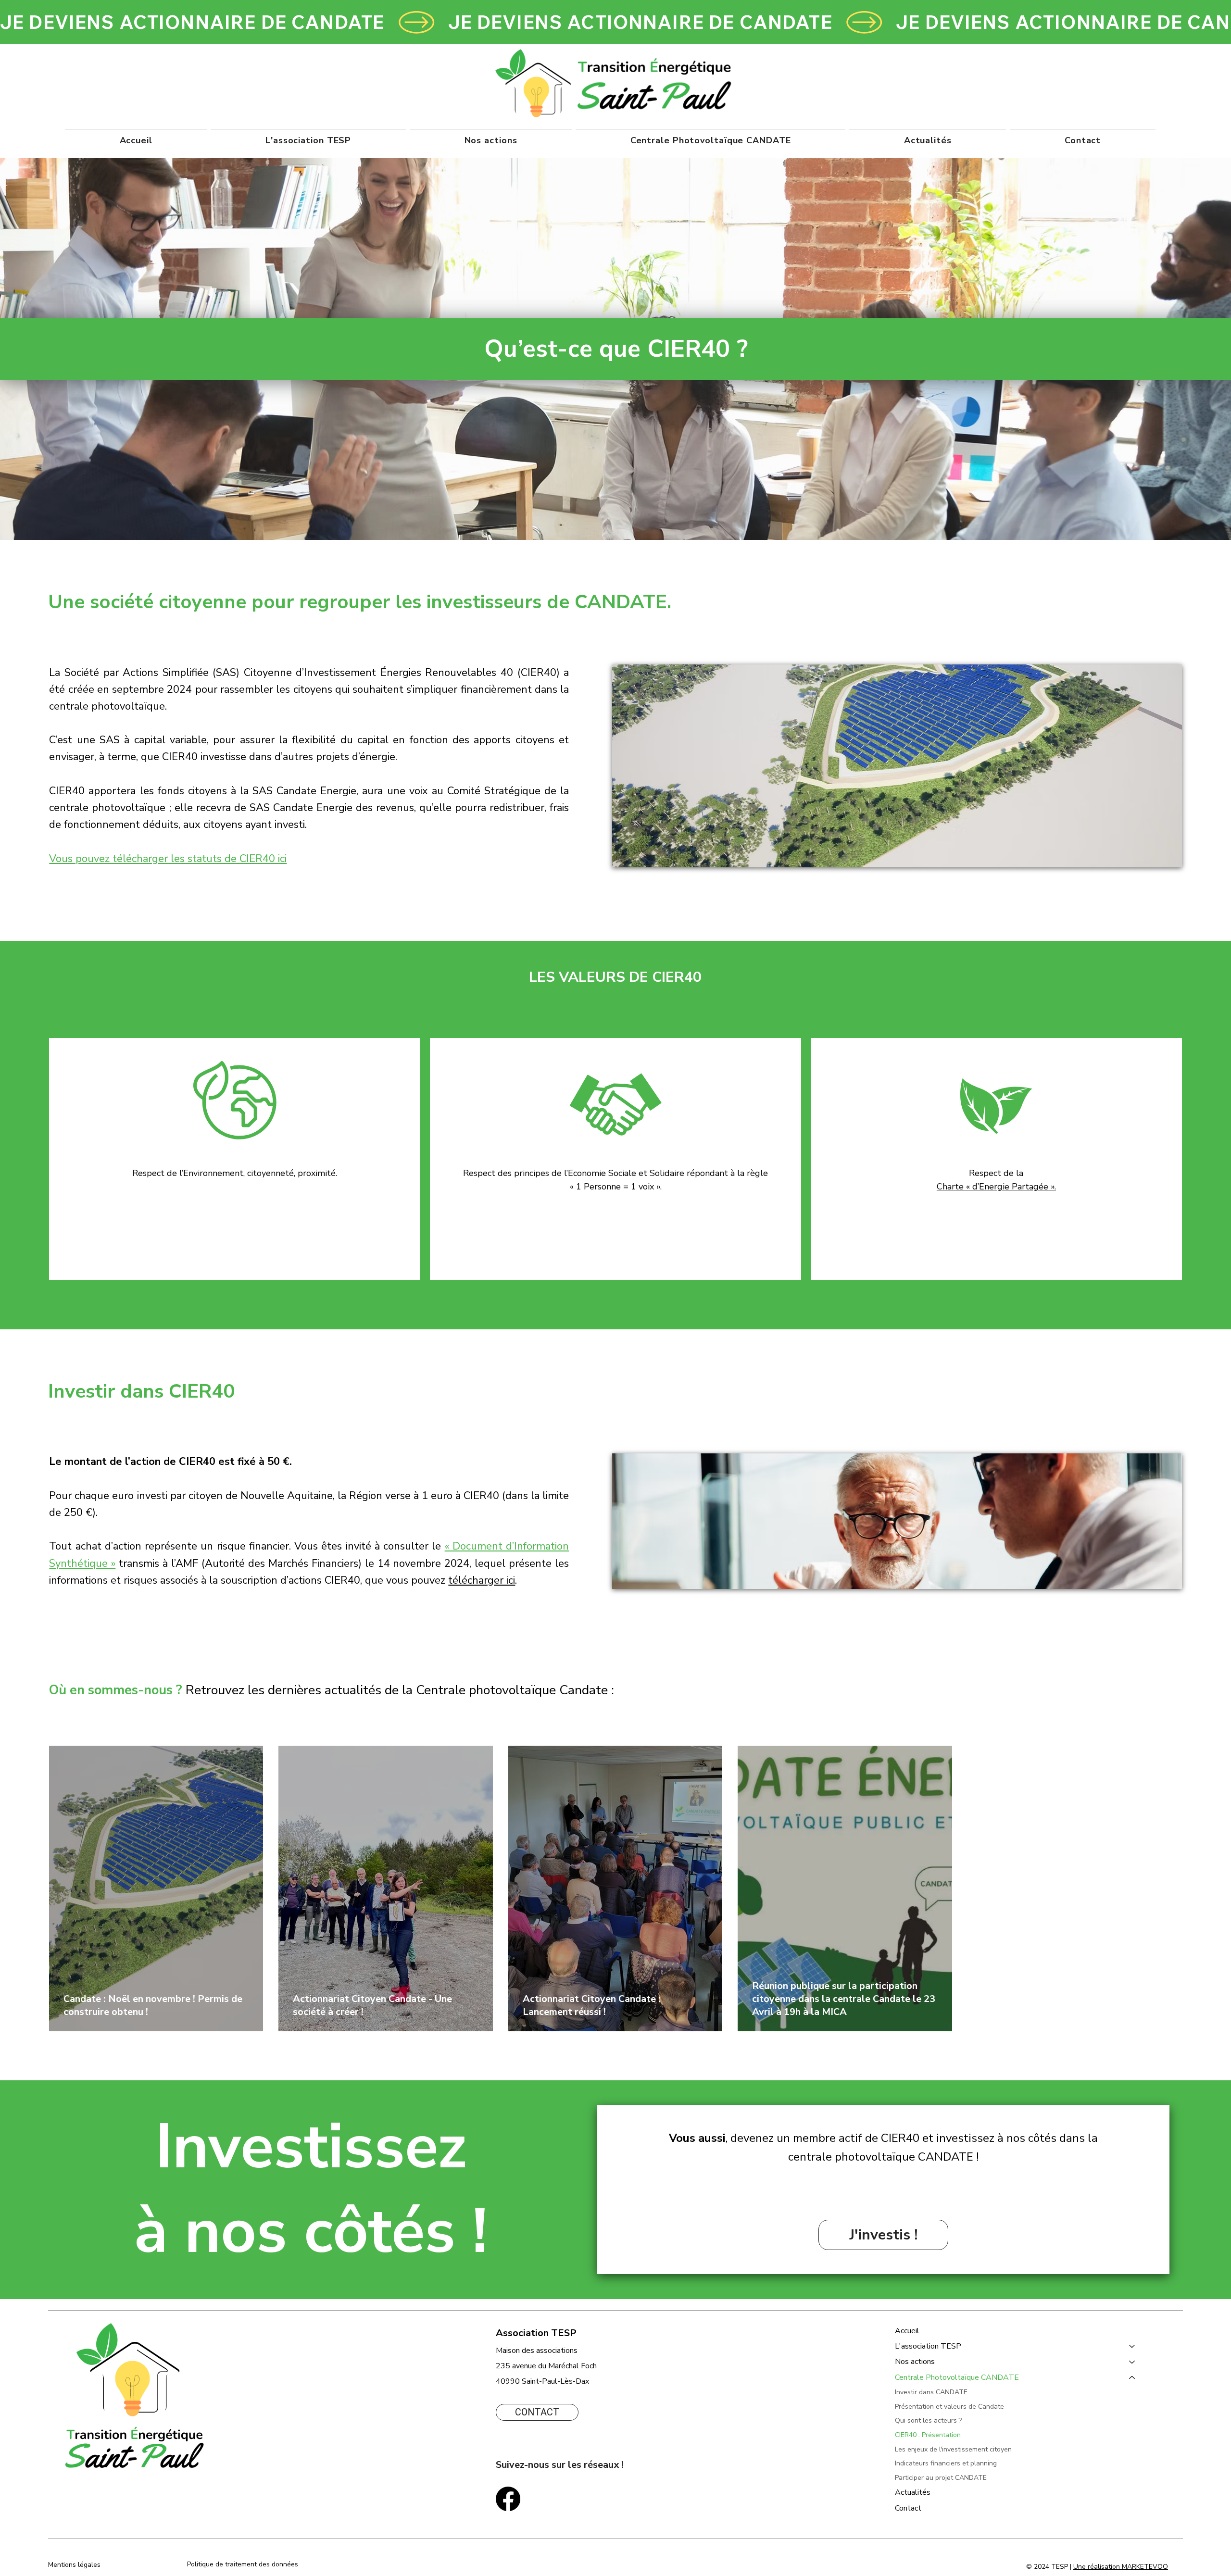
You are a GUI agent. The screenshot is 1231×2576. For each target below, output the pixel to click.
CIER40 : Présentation (928, 2435)
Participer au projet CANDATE (941, 2478)
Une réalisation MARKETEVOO (1121, 2567)
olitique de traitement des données (245, 2564)
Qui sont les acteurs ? (928, 2420)
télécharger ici (482, 1580)
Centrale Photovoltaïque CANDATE (957, 2377)
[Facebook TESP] (508, 2499)
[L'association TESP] (1132, 2346)
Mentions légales (75, 2565)
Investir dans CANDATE (931, 2392)
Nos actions (915, 2362)
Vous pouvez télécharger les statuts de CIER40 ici (168, 859)
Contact (908, 2508)
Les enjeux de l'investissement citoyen (953, 2449)
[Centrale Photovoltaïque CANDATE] (1132, 2377)
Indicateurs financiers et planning (946, 2463)
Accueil (907, 2331)
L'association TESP (928, 2346)
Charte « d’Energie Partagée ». (996, 1187)
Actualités (913, 2492)
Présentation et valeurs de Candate (949, 2407)
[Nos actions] (1132, 2362)
